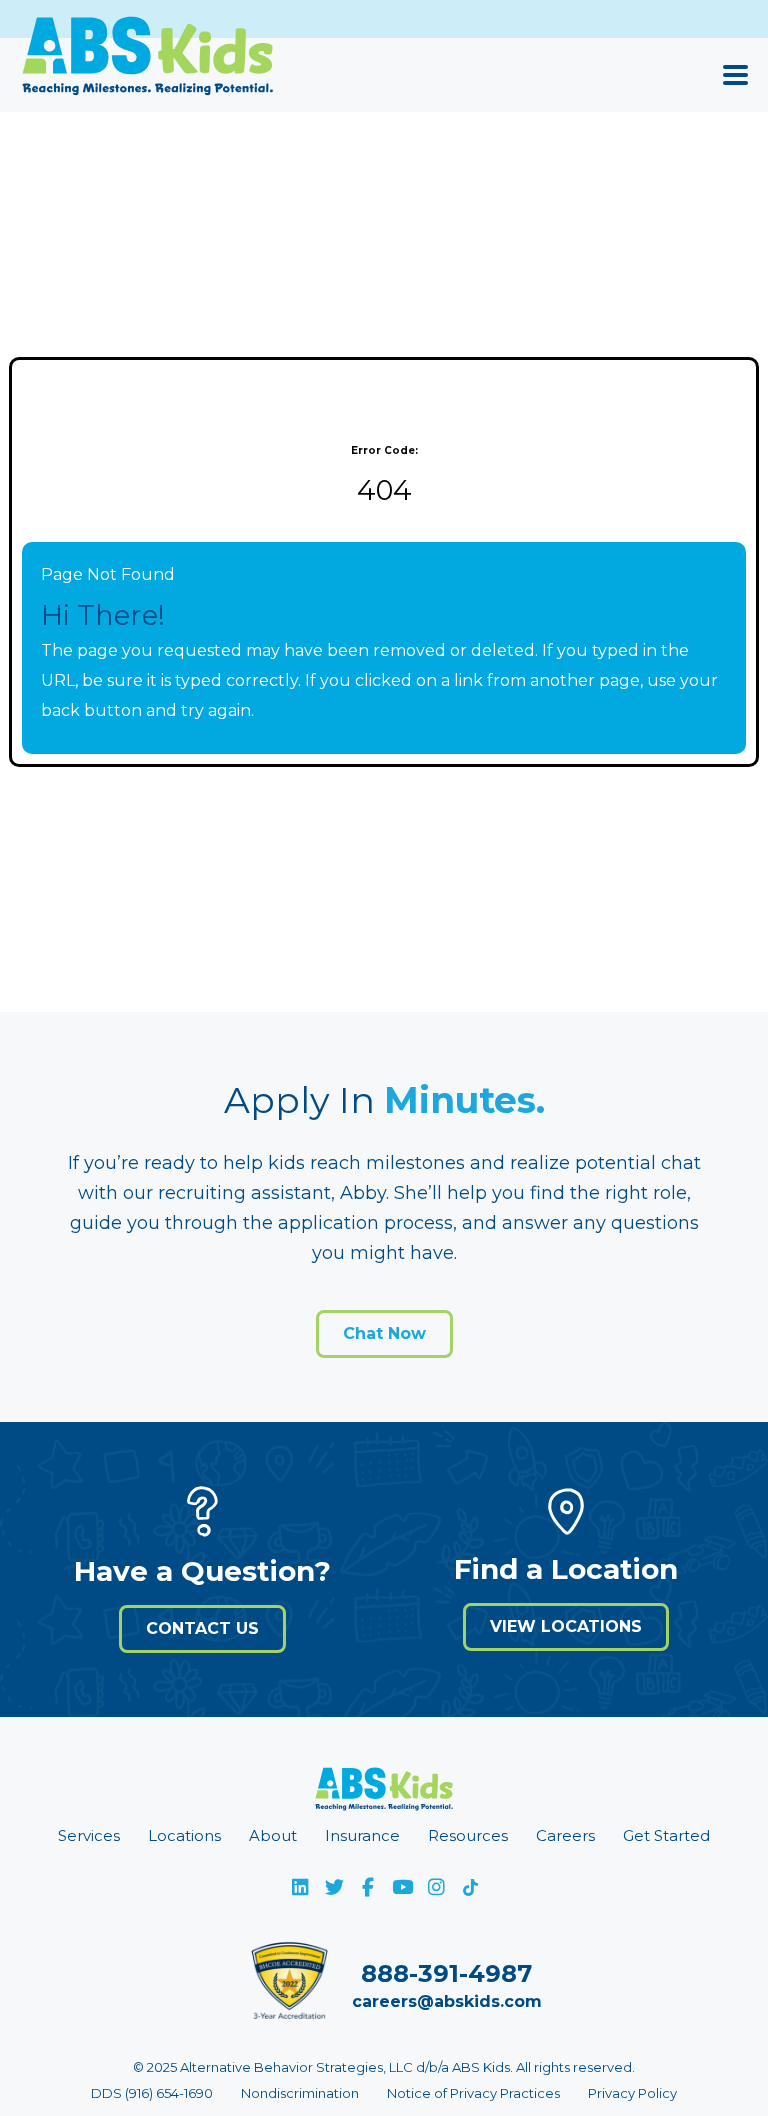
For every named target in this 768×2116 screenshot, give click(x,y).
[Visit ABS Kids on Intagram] (436, 1887)
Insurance (362, 1835)
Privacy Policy (632, 2093)
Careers (565, 1835)
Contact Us (202, 1628)
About (273, 1835)
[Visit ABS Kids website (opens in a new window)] (384, 1794)
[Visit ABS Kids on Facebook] (368, 1887)
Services (89, 1835)
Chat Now (384, 1333)
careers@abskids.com (447, 2001)
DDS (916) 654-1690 (152, 2093)
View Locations (566, 1626)
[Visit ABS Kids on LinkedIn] (300, 1887)
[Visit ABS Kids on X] (334, 1887)
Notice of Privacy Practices (473, 2093)
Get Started (666, 1835)
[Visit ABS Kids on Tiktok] (470, 1887)
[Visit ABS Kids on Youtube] (402, 1887)
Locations (184, 1835)
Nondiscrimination (300, 2093)
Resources (468, 1835)
